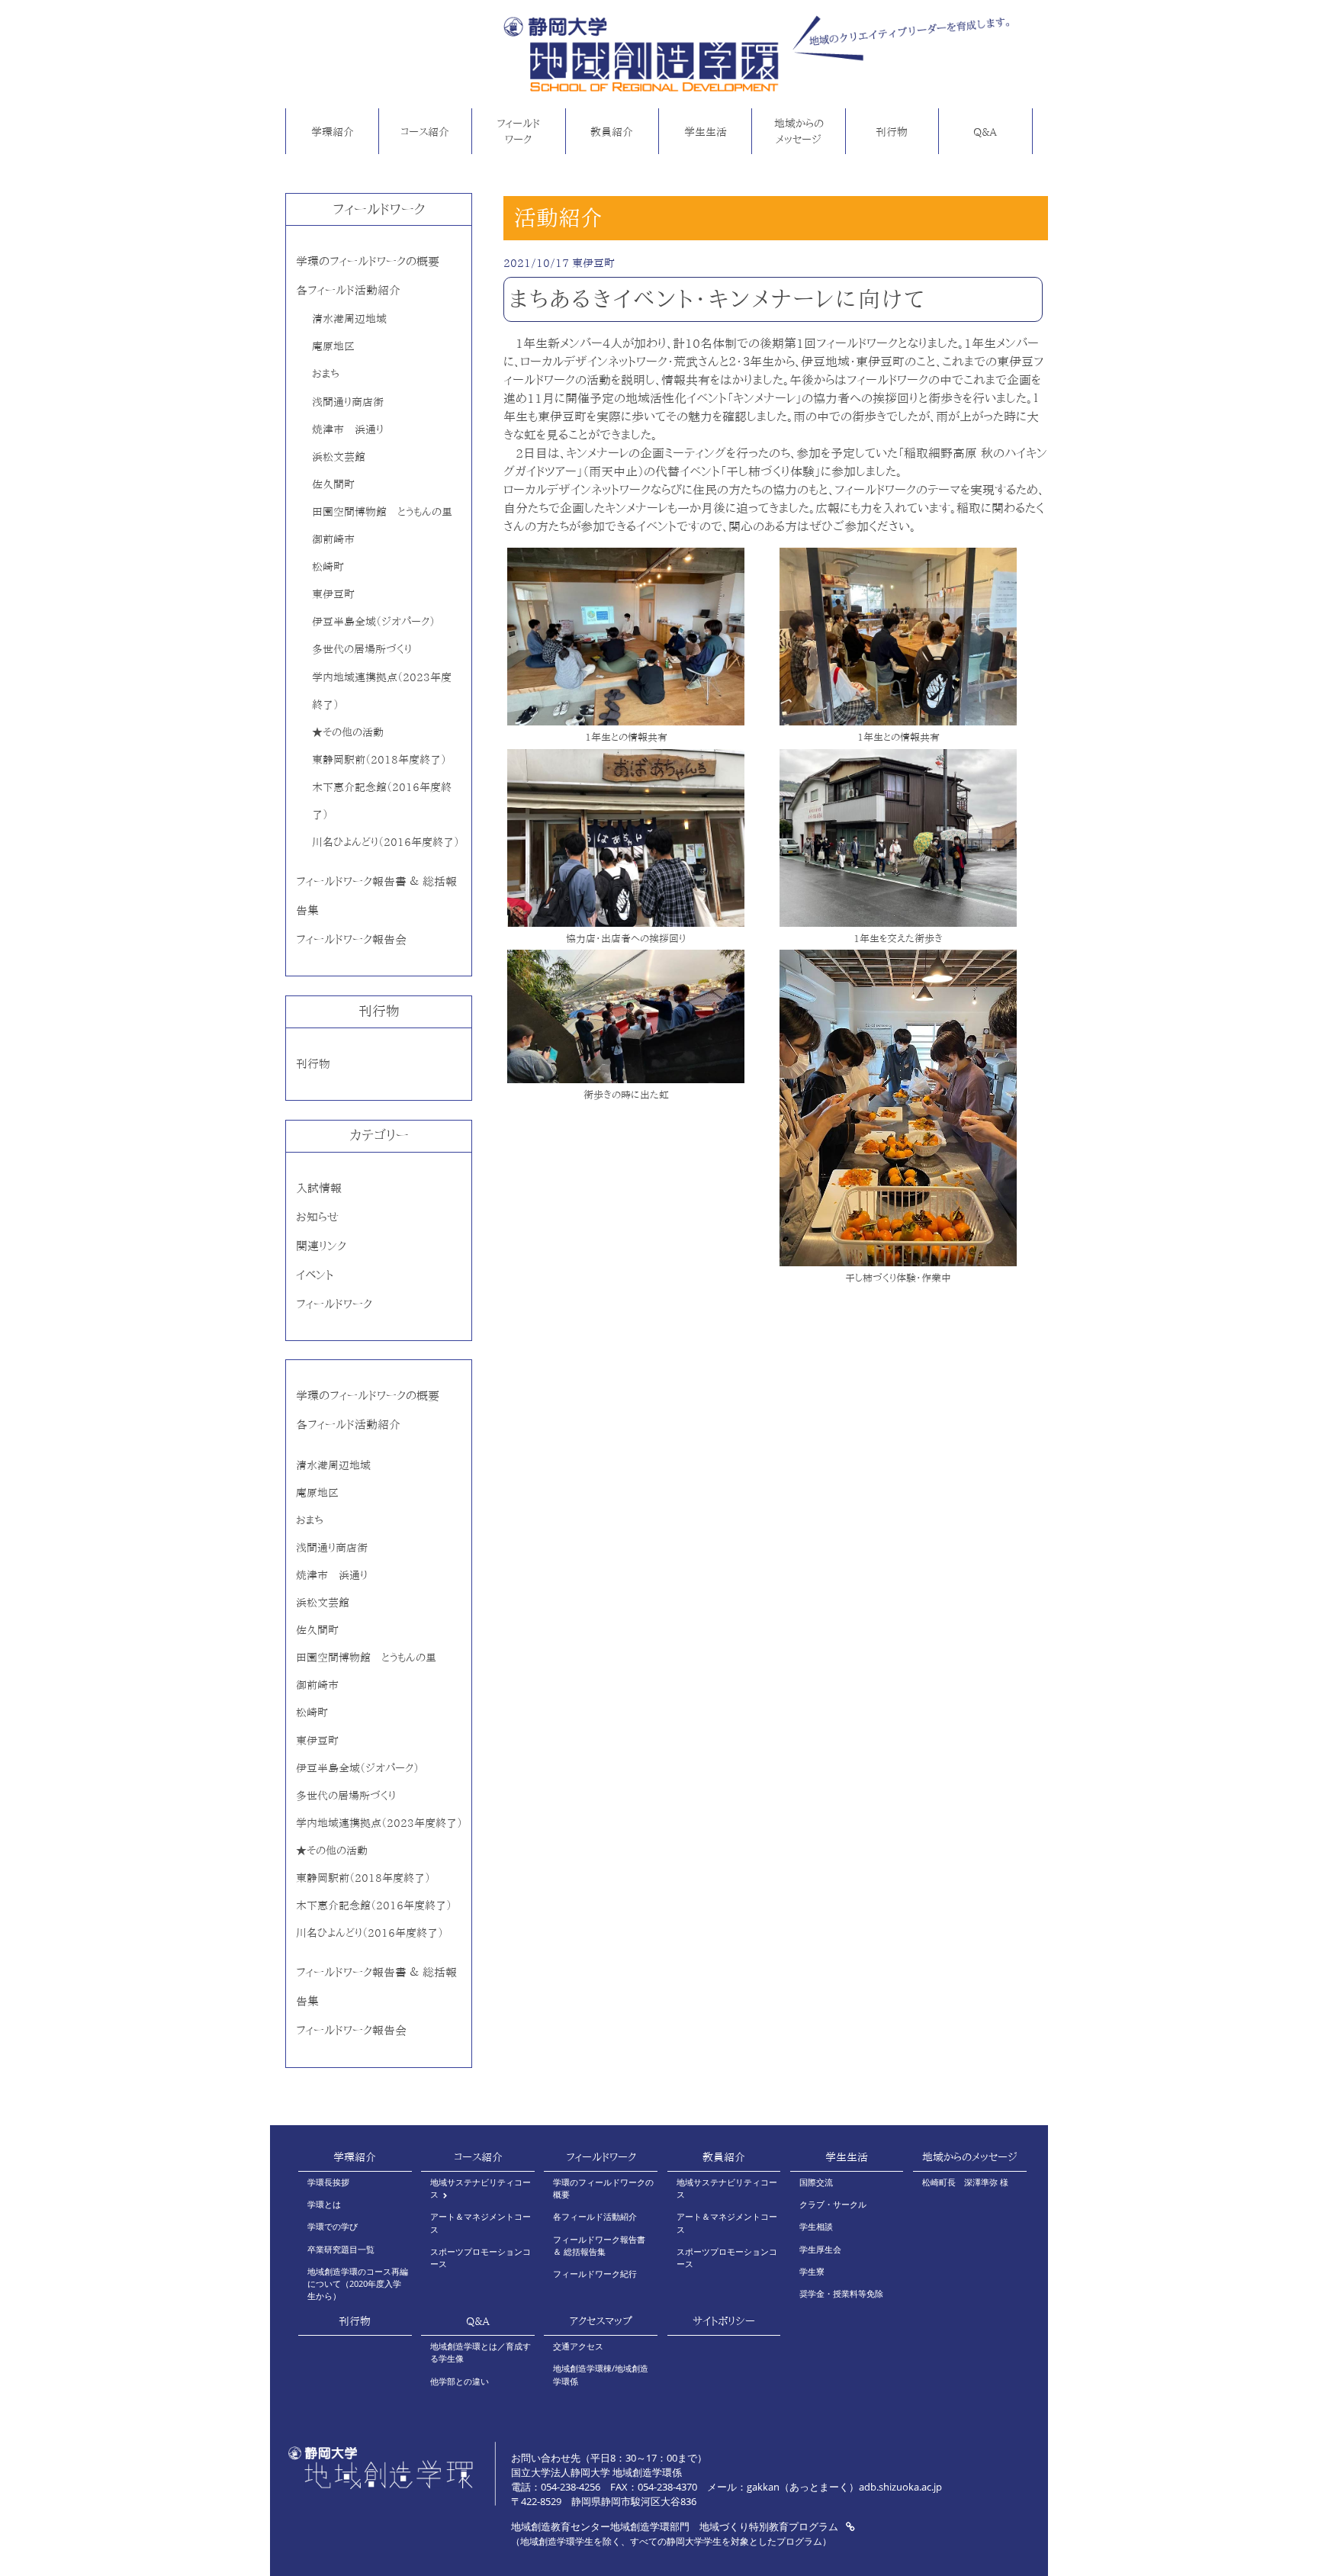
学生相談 (816, 2226)
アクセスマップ (601, 2321)
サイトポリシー (724, 2321)
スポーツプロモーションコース (481, 2258)
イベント (315, 1275)
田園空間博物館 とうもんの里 (382, 511)
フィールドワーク (518, 132)
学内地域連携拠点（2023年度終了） (379, 1823)
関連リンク (321, 1246)
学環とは (324, 2204)
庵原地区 (333, 346)
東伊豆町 (333, 594)
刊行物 (892, 132)
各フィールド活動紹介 (348, 290)
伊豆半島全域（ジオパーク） (373, 621)
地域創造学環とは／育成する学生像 (481, 2352)
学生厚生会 (820, 2249)
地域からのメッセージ (799, 132)
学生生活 (706, 132)
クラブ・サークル (833, 2204)
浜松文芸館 (339, 457)
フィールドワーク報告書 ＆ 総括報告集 (599, 2245)
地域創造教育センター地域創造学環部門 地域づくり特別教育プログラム (676, 2526)
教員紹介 (612, 132)
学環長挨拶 (328, 2182)
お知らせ (317, 1217)
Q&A (985, 132)
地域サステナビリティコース (481, 2188)
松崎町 (328, 566)
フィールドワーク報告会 (351, 939)
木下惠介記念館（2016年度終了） (374, 1905)
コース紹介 (425, 132)
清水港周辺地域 (349, 318)
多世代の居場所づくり (362, 649)
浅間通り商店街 (348, 402)
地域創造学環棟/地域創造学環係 (601, 2374)
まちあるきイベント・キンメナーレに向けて (718, 299)
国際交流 (816, 2182)
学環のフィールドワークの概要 (368, 261)
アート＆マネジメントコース (481, 2222)
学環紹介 (333, 132)
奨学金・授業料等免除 (841, 2293)
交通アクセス (578, 2346)
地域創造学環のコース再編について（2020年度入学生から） (358, 2284)
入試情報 (319, 1188)
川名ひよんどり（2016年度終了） (386, 842)
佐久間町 (333, 484)
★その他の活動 (348, 732)
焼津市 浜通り (348, 429)
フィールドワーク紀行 (595, 2274)
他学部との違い (460, 2381)
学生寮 (812, 2271)
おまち (326, 373)
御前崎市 (333, 539)
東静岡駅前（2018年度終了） (379, 759)
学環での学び (333, 2226)
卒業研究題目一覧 (341, 2249)
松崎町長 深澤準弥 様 (965, 2182)
